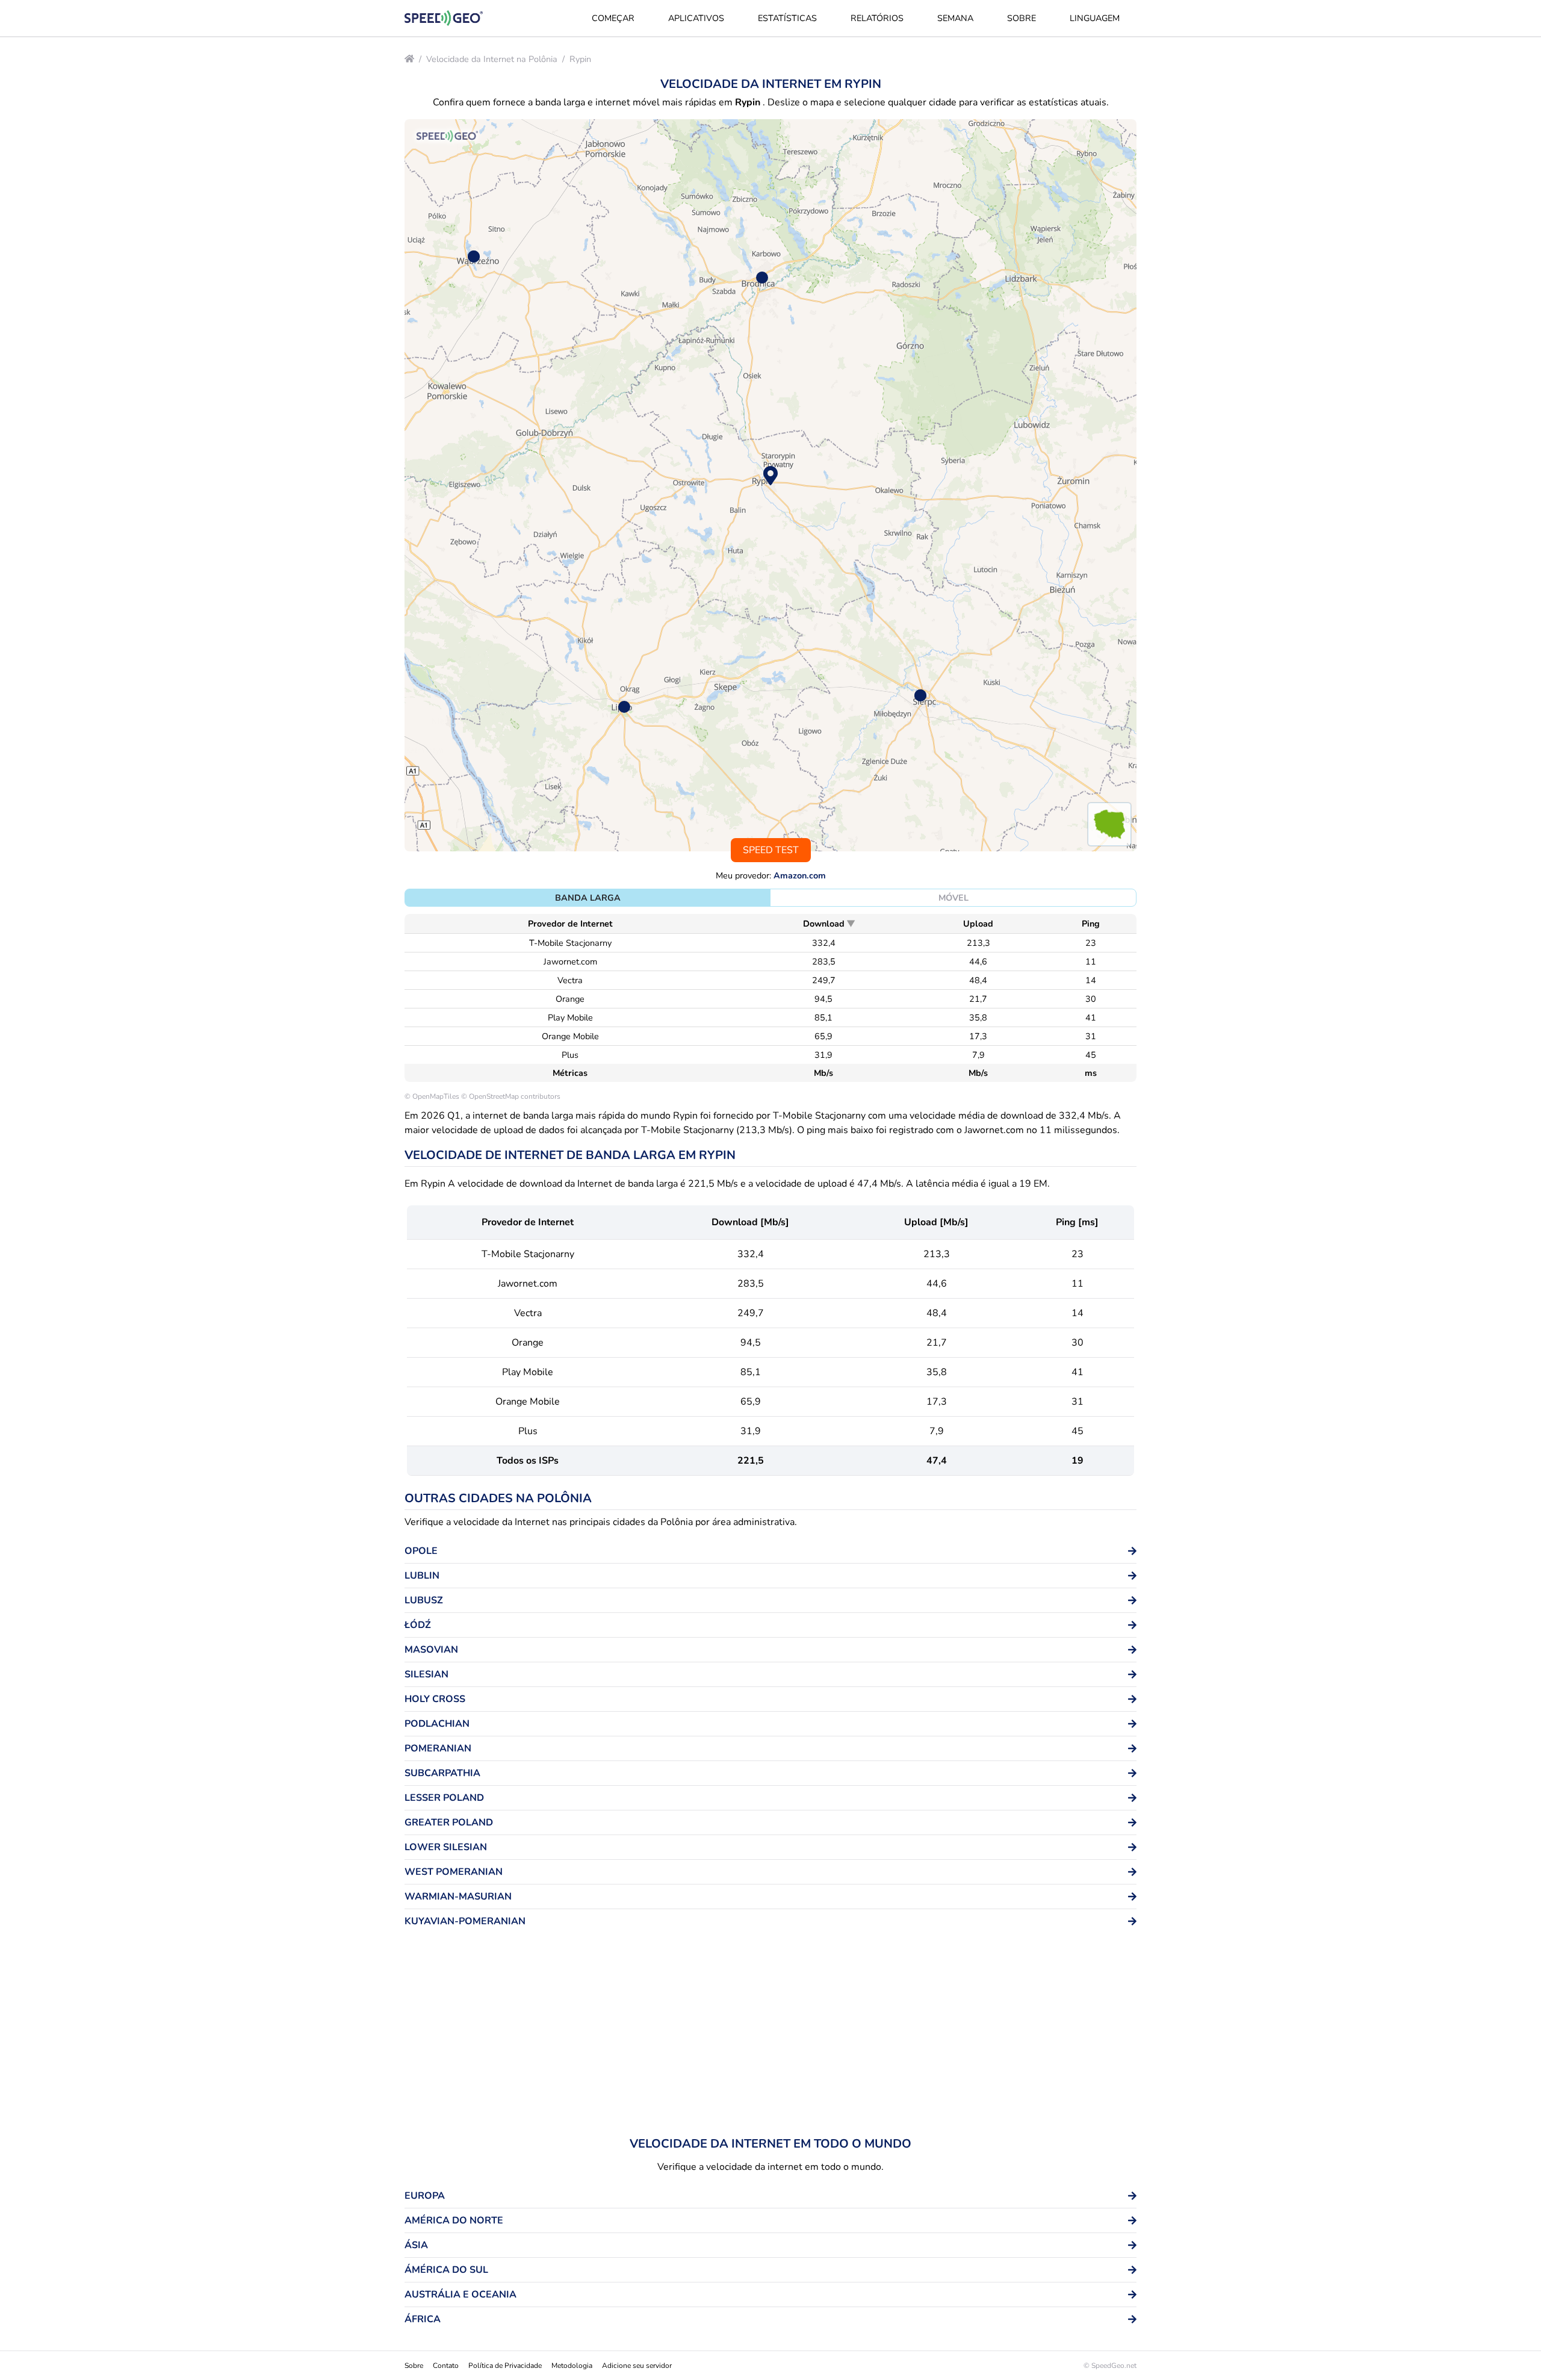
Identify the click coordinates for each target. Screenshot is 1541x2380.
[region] (770, 485)
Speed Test (771, 850)
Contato (446, 2366)
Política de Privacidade (505, 2366)
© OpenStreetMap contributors (511, 1096)
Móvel (953, 898)
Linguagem (1095, 18)
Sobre (1022, 18)
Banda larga (588, 898)
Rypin (580, 59)
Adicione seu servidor (637, 2366)
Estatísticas (787, 18)
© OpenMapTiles (432, 1096)
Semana (955, 18)
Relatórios (877, 18)
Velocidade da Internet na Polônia (492, 59)
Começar (613, 18)
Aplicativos (696, 18)
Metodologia (572, 2366)
